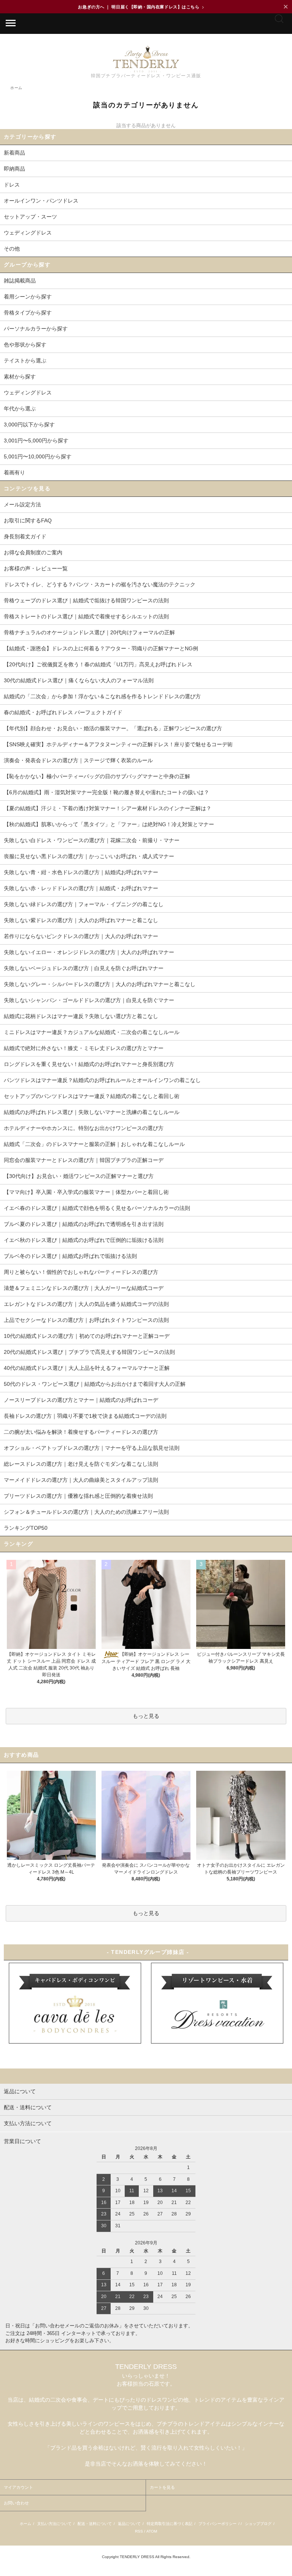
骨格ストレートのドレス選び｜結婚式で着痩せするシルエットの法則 (86, 616)
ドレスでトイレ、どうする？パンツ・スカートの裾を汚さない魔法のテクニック (100, 584)
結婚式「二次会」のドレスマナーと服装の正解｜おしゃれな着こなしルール (94, 1144)
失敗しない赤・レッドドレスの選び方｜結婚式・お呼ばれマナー (81, 888)
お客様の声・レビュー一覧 (36, 568)
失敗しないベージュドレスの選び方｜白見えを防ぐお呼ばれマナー (84, 968)
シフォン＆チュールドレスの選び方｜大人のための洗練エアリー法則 (86, 1512)
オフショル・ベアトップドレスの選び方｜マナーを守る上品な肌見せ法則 (92, 1448)
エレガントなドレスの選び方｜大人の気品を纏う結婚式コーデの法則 (86, 1304)
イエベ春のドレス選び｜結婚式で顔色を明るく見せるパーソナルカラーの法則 (97, 1208)
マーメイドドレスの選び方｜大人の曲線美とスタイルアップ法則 (81, 1480)
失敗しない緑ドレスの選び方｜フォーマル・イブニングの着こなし (84, 904)
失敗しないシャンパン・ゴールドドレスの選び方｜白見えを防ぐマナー (89, 1000)
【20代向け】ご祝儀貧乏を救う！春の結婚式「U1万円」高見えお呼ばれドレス (98, 664)
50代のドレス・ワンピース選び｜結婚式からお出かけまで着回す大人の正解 (95, 1384)
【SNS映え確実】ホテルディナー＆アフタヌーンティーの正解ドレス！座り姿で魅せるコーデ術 (118, 744)
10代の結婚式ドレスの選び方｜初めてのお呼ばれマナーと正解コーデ (87, 1336)
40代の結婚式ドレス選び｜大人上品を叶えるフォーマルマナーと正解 (87, 1368)
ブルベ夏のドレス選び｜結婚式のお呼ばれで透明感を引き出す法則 (84, 1224)
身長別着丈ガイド (25, 536)
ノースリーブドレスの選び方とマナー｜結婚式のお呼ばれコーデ (81, 1400)
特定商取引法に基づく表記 (170, 2524)
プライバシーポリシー (217, 2524)
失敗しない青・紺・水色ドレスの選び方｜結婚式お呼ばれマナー (81, 872)
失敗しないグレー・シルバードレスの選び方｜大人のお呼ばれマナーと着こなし (100, 984)
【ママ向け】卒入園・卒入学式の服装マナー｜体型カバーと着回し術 (86, 1192)
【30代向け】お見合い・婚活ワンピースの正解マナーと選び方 (79, 1176)
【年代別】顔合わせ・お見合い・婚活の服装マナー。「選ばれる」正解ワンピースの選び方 (113, 728)
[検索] (279, 22)
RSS (139, 2531)
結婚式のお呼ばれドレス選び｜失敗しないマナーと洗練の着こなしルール (92, 1112)
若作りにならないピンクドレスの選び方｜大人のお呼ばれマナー (81, 936)
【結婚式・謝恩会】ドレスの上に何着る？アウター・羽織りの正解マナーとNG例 (101, 648)
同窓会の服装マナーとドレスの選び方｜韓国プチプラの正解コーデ (84, 1160)
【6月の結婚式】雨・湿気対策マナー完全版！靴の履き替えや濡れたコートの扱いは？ (106, 792)
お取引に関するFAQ (28, 520)
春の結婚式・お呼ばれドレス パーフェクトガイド (63, 712)
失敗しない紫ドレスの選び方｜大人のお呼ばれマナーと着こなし (81, 920)
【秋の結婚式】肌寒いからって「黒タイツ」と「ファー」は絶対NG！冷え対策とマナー (109, 824)
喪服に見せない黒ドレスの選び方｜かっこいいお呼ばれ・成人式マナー (89, 856)
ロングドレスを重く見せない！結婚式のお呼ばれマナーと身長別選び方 (89, 1064)
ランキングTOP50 (26, 1528)
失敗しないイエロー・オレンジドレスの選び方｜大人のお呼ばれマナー (89, 952)
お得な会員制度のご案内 (33, 552)
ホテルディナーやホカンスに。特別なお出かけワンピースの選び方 (84, 1128)
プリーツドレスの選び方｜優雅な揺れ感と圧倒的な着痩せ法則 (78, 1496)
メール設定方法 (22, 504)
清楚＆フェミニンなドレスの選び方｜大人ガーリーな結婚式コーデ (84, 1288)
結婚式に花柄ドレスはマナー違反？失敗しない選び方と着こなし (81, 1016)
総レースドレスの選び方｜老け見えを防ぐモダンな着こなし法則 (81, 1464)
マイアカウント (18, 2487)
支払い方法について (54, 2524)
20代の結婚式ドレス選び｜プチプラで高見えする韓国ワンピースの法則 (89, 1352)
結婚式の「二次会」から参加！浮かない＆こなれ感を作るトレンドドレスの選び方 (102, 696)
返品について (129, 2524)
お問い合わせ (16, 2503)
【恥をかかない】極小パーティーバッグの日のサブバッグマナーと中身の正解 (97, 776)
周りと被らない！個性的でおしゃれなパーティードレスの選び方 (81, 1272)
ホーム (25, 2524)
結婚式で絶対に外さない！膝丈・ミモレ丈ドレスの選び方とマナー (84, 1048)
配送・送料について (95, 2524)
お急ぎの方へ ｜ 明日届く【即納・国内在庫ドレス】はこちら (141, 7)
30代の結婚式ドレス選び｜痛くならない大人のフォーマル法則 (79, 680)
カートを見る (162, 2487)
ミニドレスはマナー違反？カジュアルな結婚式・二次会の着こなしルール (92, 1032)
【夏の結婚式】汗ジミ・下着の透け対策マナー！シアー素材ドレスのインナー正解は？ (108, 808)
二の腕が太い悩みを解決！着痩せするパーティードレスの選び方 (81, 1432)
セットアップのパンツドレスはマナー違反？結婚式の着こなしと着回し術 (92, 1096)
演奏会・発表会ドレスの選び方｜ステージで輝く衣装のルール (78, 760)
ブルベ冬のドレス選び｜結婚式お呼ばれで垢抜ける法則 (70, 1256)
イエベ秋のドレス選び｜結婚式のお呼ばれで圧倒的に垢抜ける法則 (84, 1240)
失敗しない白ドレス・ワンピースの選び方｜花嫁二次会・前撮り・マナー (92, 840)
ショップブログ (258, 2524)
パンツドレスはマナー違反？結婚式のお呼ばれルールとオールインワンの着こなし (102, 1080)
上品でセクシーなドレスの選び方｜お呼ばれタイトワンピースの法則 (86, 1320)
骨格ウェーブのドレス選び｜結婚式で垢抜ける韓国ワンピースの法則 (86, 600)
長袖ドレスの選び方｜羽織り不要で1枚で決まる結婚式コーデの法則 (85, 1416)
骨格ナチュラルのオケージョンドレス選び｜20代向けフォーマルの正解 (89, 632)
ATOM (152, 2531)
